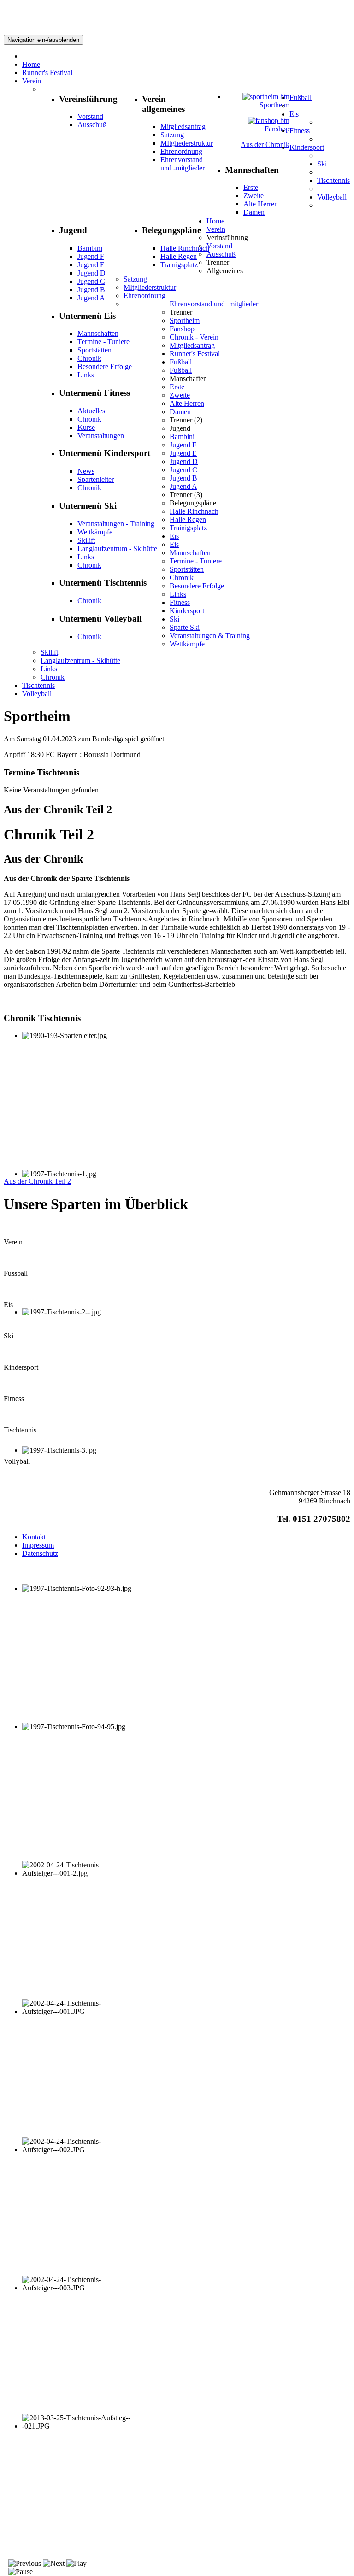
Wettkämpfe (95, 532)
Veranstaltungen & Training (210, 636)
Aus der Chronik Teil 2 (37, 1181)
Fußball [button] (181, 362)
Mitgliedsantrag (183, 126)
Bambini (90, 248)
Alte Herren (261, 204)
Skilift (86, 540)
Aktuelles (91, 411)
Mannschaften (98, 333)
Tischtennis (38, 685)
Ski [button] (174, 619)
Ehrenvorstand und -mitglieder (183, 164)
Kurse (86, 427)
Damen (254, 212)
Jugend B (91, 290)
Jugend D (91, 273)
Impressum (38, 1545)
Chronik (89, 358)
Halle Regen (179, 256)
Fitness (180, 602)
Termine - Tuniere (103, 342)
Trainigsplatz (179, 265)
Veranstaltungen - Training (116, 524)
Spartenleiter (96, 479)
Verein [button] (216, 229)
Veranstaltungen (101, 436)
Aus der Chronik (265, 144)
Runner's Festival (195, 354)
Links (86, 375)
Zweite (254, 196)
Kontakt (34, 1537)
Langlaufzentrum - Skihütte (117, 549)
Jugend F (91, 256)
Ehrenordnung (181, 151)
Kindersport (187, 611)
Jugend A (91, 298)
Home (215, 221)
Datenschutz (40, 1553)
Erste (251, 187)
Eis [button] (174, 536)
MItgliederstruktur (187, 143)
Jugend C (91, 281)
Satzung (172, 135)
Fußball (181, 370)
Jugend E (91, 265)
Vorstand (90, 116)
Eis (174, 544)
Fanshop (277, 129)
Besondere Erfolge (105, 367)
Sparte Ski (185, 627)
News (86, 471)
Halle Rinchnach (185, 248)
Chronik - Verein (194, 337)
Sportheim (274, 105)
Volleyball (37, 694)
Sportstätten (94, 350)
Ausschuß (92, 125)
